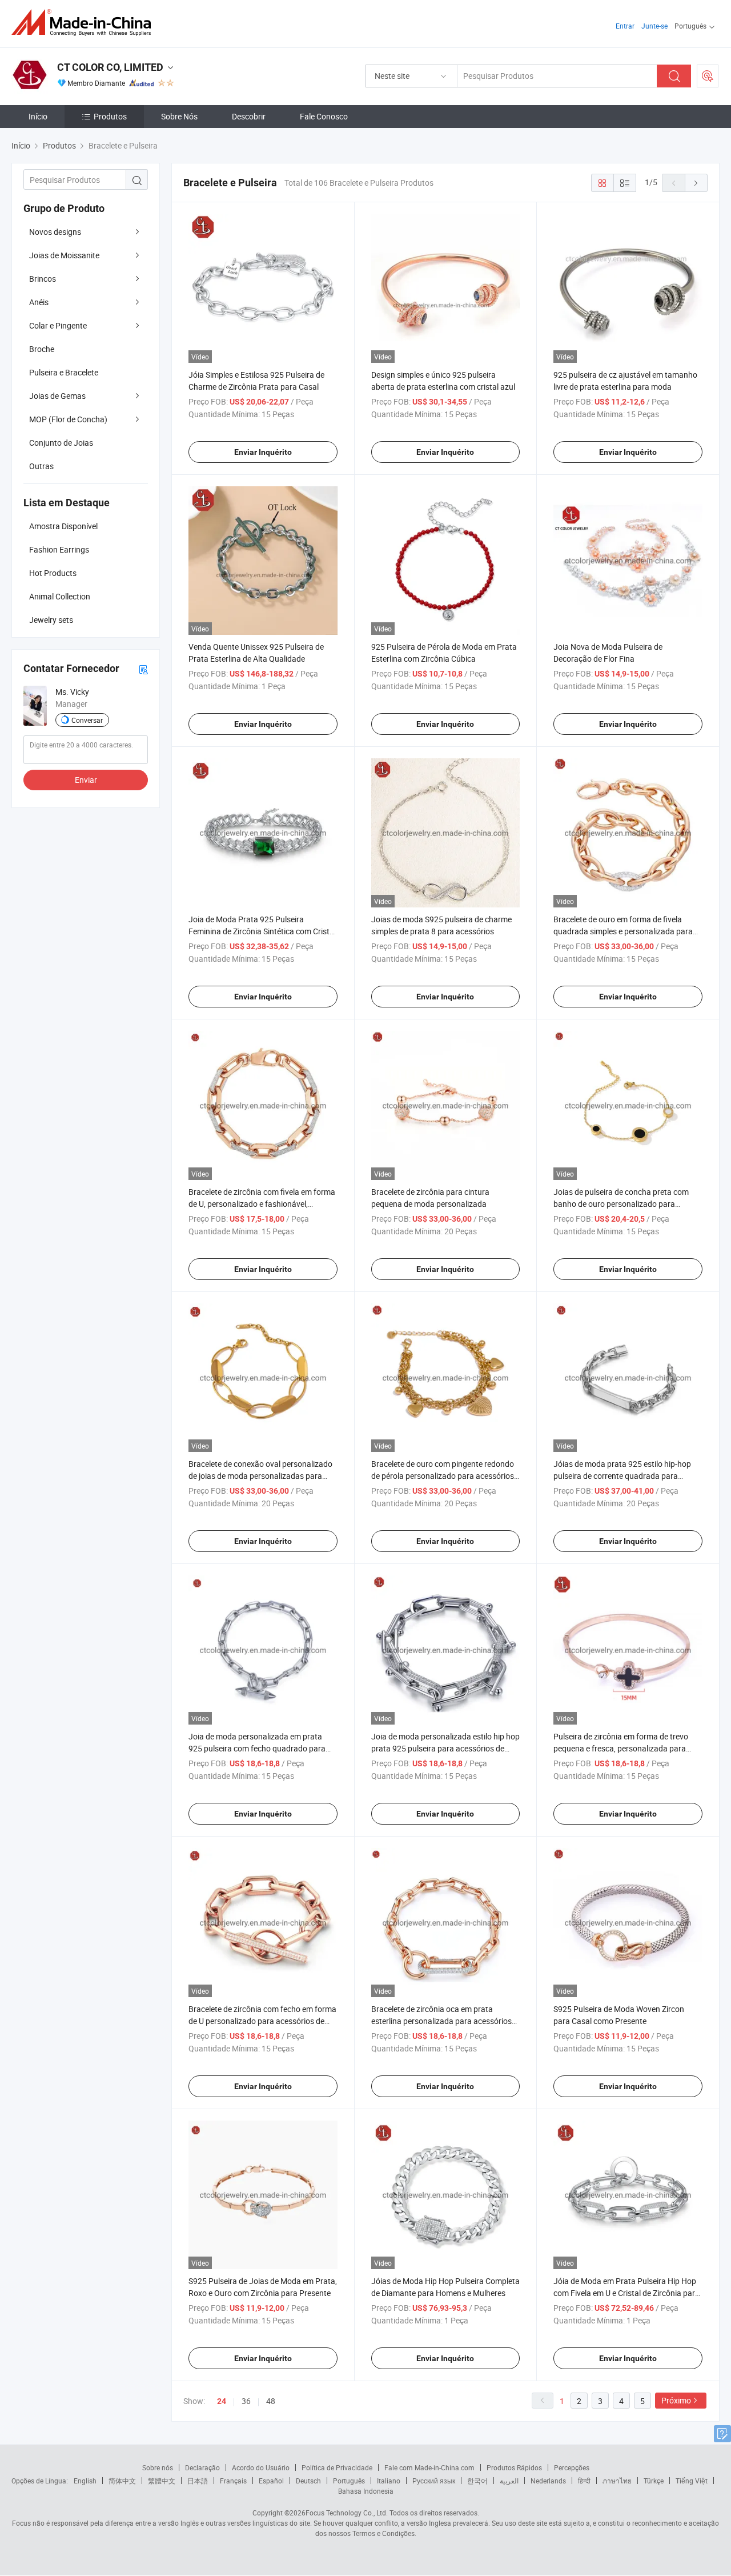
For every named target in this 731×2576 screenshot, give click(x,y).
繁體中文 (162, 2481)
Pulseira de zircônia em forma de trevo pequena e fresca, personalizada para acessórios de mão (621, 1748)
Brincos (43, 279)
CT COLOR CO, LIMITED (110, 67)
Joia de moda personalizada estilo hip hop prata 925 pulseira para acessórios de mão (445, 1748)
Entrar (625, 26)
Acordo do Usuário (261, 2467)
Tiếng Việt (692, 2481)
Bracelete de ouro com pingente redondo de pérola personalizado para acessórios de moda (443, 1476)
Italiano (389, 2481)
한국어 (477, 2481)
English (85, 2481)
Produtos (110, 116)
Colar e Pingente (58, 325)
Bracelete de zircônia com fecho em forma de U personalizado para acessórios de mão (262, 2021)
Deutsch (308, 2481)
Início (38, 116)
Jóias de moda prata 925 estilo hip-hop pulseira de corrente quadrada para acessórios (622, 1476)
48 (271, 2401)
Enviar (86, 780)
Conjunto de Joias (61, 443)
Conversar (87, 720)
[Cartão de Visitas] (143, 669)
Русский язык (434, 2481)
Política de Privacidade (337, 2467)
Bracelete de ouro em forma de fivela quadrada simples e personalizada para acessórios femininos (623, 931)
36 (246, 2401)
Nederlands (548, 2481)
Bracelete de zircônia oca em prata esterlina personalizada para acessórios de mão (441, 2021)
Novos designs (55, 232)
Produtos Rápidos (514, 2467)
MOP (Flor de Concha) (68, 419)
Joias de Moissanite (64, 255)
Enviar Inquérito (263, 452)
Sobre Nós (179, 116)
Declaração (202, 2467)
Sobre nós (158, 2467)
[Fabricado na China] (85, 23)
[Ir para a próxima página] (696, 183)
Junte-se (654, 26)
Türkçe (654, 2481)
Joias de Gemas (57, 396)
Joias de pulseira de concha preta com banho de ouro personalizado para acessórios (621, 1204)
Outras (41, 466)
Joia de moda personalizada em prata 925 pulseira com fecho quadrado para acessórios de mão (257, 1748)
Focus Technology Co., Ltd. (347, 2513)
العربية (509, 2481)
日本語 (198, 2481)
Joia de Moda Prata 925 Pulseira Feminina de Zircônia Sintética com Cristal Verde (262, 931)
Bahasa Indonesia (366, 2491)
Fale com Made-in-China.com (429, 2467)
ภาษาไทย (617, 2481)
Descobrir (249, 116)
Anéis (39, 302)
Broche (42, 349)
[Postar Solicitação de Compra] (708, 76)
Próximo (676, 2400)
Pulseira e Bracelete (64, 372)
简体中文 (122, 2481)
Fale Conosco (324, 116)
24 (222, 2401)
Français (233, 2481)
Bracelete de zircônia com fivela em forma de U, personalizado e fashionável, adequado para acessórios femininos (262, 1204)
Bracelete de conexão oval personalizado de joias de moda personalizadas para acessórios (260, 1476)
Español (271, 2481)
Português (349, 2481)
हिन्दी (584, 2481)
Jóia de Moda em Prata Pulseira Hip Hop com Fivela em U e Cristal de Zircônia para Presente (626, 2293)
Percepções (572, 2467)
